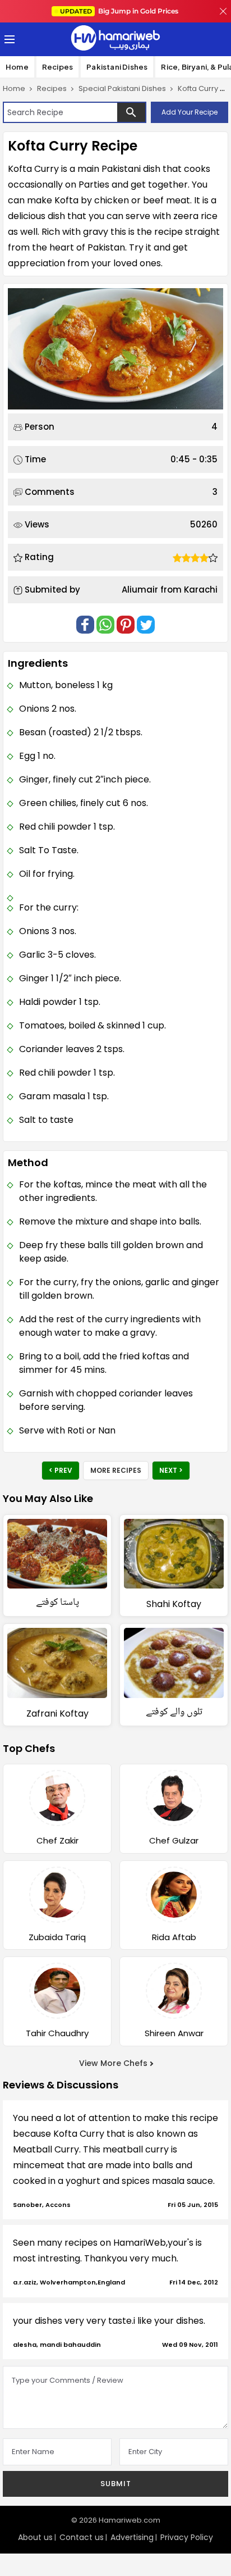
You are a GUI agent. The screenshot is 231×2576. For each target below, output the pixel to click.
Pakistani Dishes (117, 67)
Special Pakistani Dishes (122, 88)
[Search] (131, 112)
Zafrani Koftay (57, 1713)
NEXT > (171, 1470)
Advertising (132, 2537)
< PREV (61, 1470)
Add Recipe (190, 112)
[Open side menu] (8, 39)
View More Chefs (113, 2063)
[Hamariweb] (115, 39)
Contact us (82, 2537)
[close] (223, 11)
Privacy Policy (187, 2537)
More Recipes (116, 1470)
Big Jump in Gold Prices (120, 11)
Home (17, 67)
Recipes (57, 67)
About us (35, 2537)
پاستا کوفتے (57, 1603)
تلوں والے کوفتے (174, 1712)
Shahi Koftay (174, 1604)
